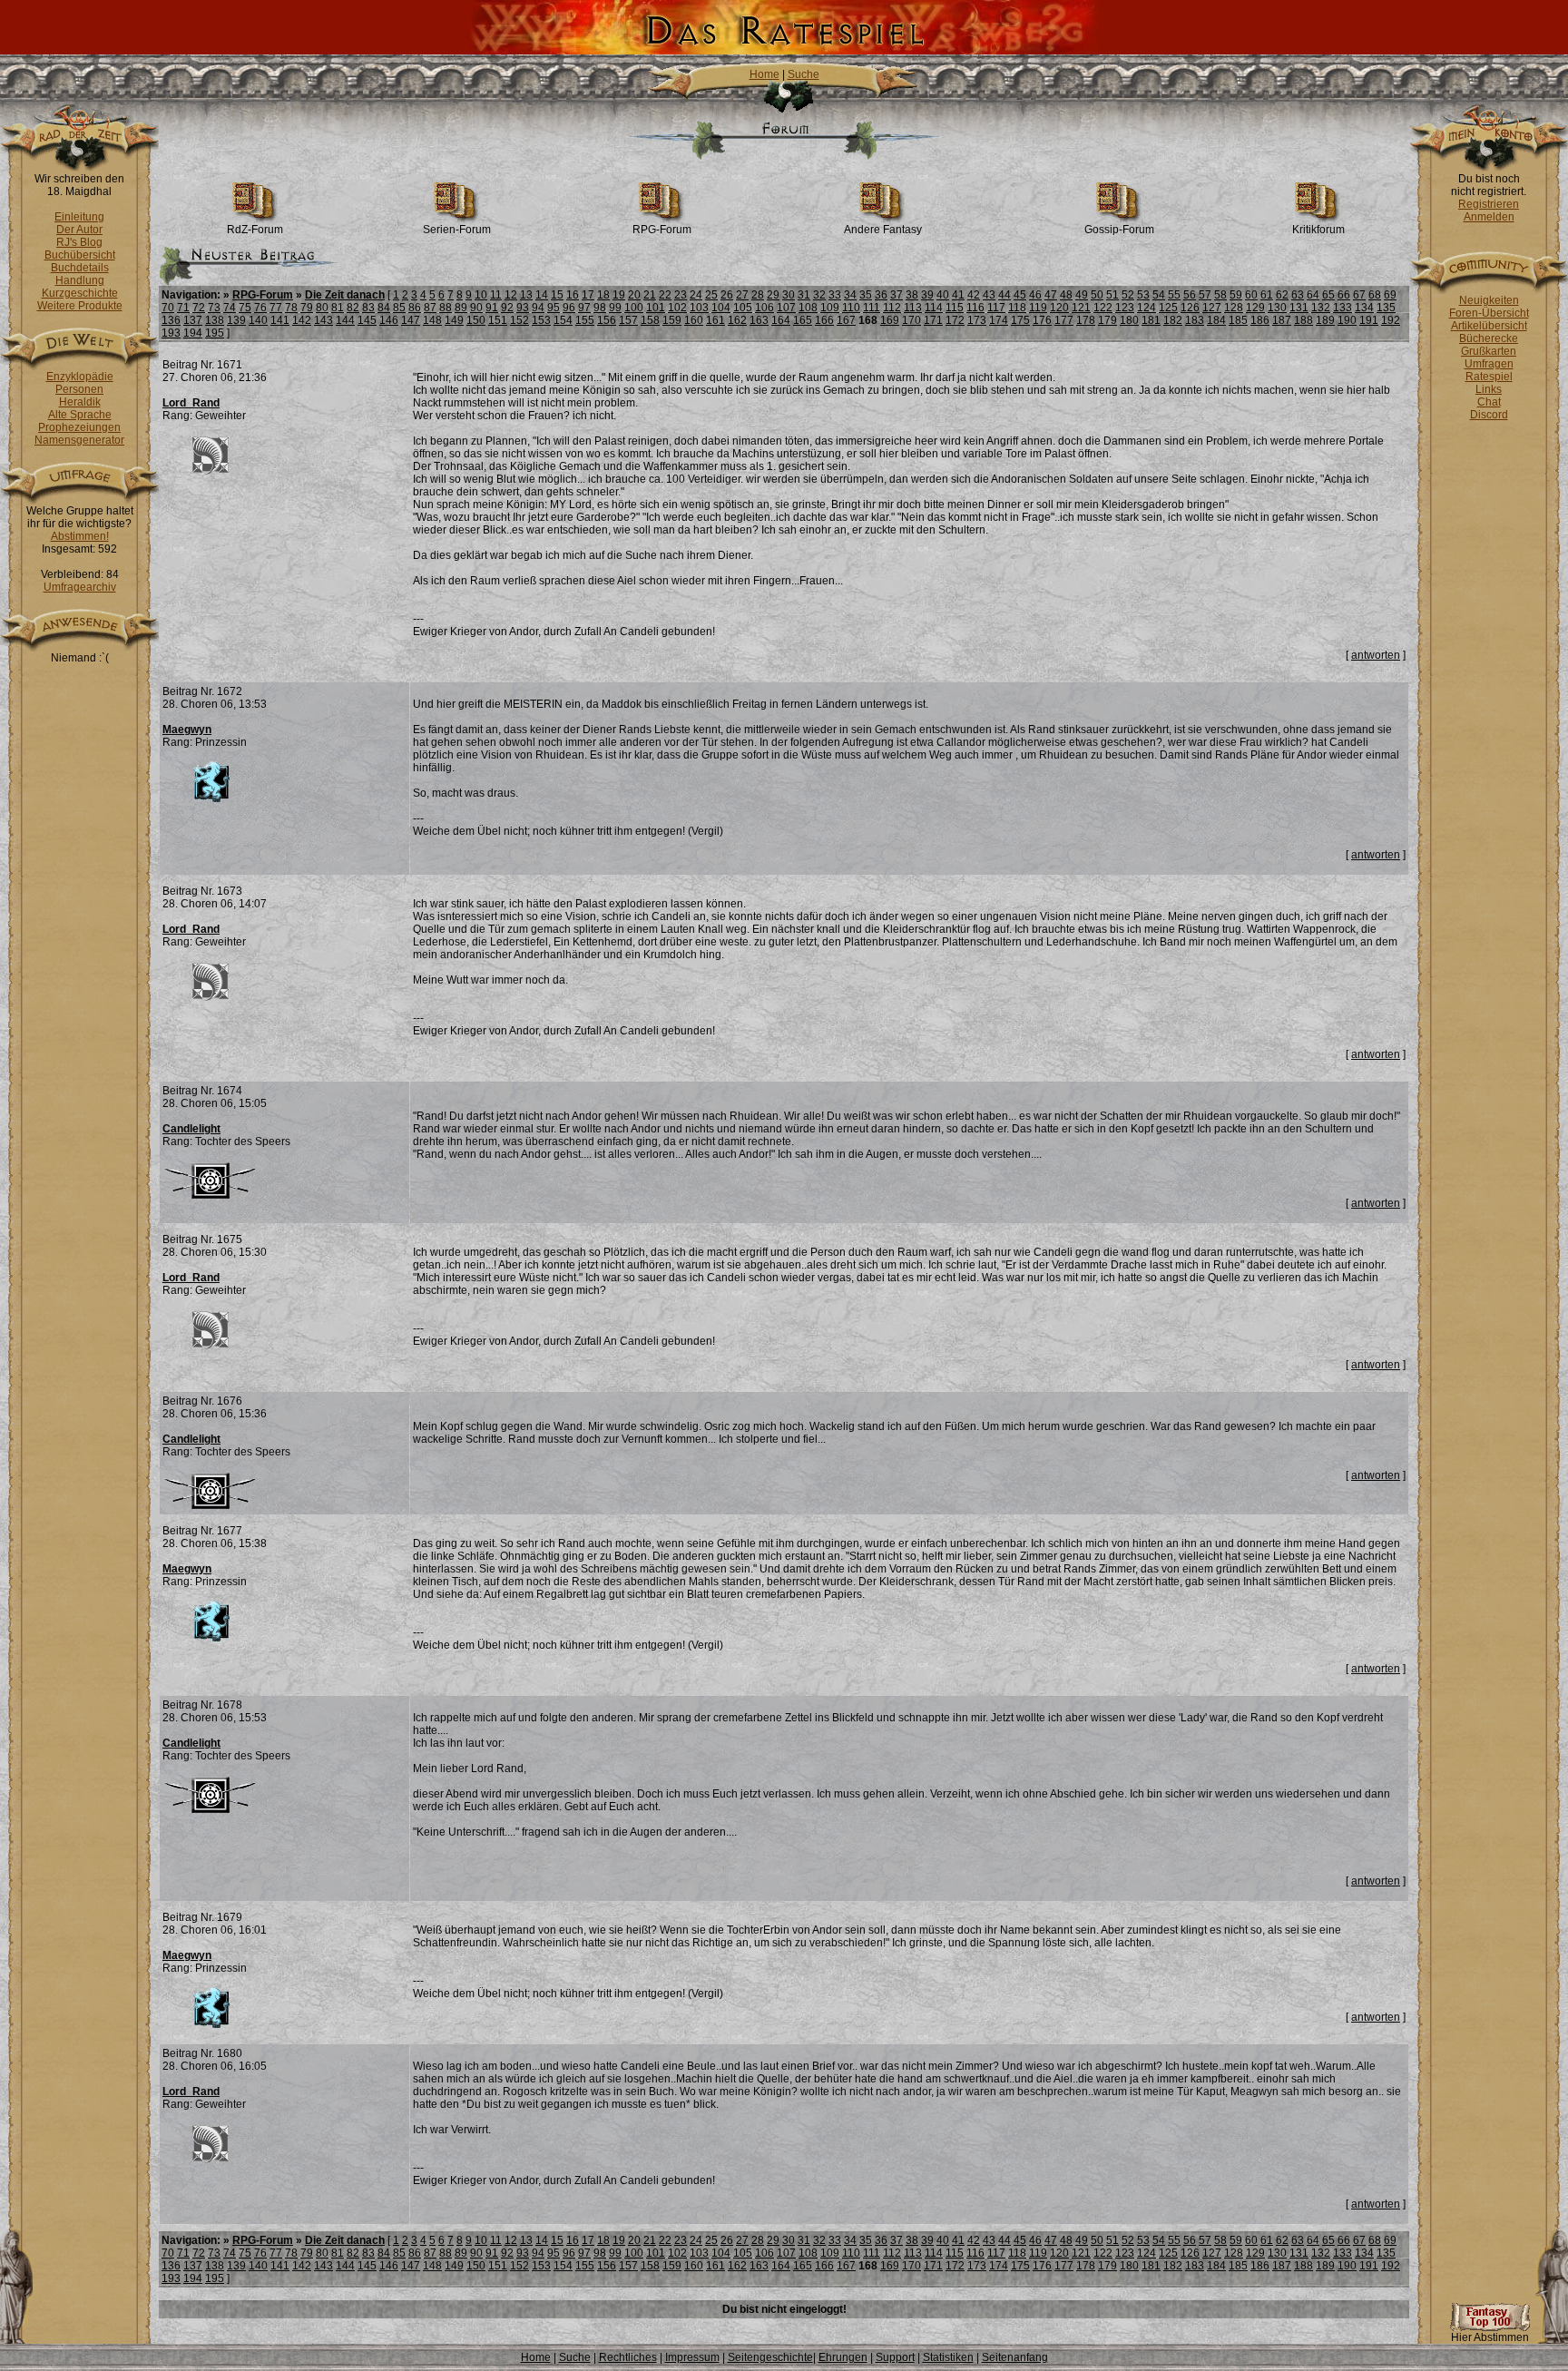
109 (830, 308)
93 (523, 308)
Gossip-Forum (1119, 230)
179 (1107, 320)
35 (866, 295)
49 (1082, 295)
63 (1298, 295)
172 (955, 320)
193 (171, 333)
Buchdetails (80, 268)
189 (1325, 320)
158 (650, 320)
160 (694, 320)
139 (236, 320)
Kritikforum (1318, 230)
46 (1035, 295)
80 (322, 308)
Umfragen (1489, 364)
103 (699, 308)
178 (1086, 320)
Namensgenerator (79, 440)
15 (557, 295)
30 (789, 295)
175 (1020, 320)
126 (1190, 308)
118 (1017, 308)
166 (824, 320)
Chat (1489, 402)
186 (1260, 320)
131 (1299, 308)
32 (819, 295)
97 (584, 308)
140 (258, 320)
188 (1303, 320)
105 (743, 308)
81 (338, 308)
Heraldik (80, 402)
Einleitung (79, 217)
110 (851, 308)
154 (563, 320)
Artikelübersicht (1489, 326)
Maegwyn (187, 730)
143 (323, 320)
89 (461, 308)
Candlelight (191, 1129)
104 (721, 308)
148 (432, 320)
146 (389, 320)
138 (215, 320)
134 (1364, 308)
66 (1344, 295)
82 (353, 308)
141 (280, 320)
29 (773, 295)
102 (677, 308)
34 (850, 295)
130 (1277, 308)
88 (446, 308)
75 (245, 308)
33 (835, 295)
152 (519, 320)
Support (895, 2357)
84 (384, 308)
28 (758, 295)
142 (302, 320)
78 (291, 308)
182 (1173, 320)
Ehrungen (843, 2357)
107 (786, 308)
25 (711, 295)
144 (345, 320)
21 (650, 295)
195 (215, 333)
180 (1129, 320)
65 (1328, 295)
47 (1051, 295)
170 (911, 320)
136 (171, 320)
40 (943, 295)
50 (1097, 295)
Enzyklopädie (80, 377)
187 (1282, 320)
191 (1369, 320)
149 (454, 320)
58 (1220, 295)
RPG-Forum (662, 230)
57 (1205, 295)
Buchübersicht (80, 255)
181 (1151, 320)
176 (1042, 320)
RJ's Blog (79, 242)
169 (890, 320)
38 (912, 295)
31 (804, 295)
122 (1103, 308)
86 (415, 308)
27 (742, 295)
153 (541, 320)
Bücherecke (1489, 338)
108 (808, 308)
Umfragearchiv (80, 587)
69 (1390, 295)
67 (1359, 295)
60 (1251, 295)
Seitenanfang (1015, 2357)
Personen (79, 389)
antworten (1376, 655)
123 (1125, 308)
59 (1236, 295)
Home (764, 74)
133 (1343, 308)
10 (481, 295)
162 (737, 320)
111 (872, 308)
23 (681, 295)
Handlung (80, 280)
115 (955, 308)
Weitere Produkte (80, 306)
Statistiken (948, 2357)
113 (913, 308)
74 (230, 308)
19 (619, 295)
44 (1004, 295)
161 (715, 320)
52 (1128, 295)
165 (803, 320)
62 (1282, 295)
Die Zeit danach (345, 295)
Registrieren (1489, 204)
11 (496, 295)
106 (764, 308)
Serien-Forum (457, 230)
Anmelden (1489, 217)
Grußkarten (1489, 351)
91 (492, 308)
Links (1489, 389)
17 (588, 295)
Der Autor (79, 230)
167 (846, 320)
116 (975, 308)
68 (1375, 295)
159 (672, 320)
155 (585, 320)
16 (573, 295)
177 (1064, 320)
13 (526, 295)
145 (367, 320)
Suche (804, 74)
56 (1190, 295)
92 (507, 308)
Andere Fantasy (883, 230)
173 (977, 320)
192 (1391, 320)
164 (781, 320)
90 (476, 308)
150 (476, 320)
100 (634, 308)
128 (1234, 308)
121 (1081, 308)
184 (1216, 320)
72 (199, 308)
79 (307, 308)
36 (881, 295)
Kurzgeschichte (80, 293)
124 (1147, 308)
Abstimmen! (80, 536)
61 (1267, 295)
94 (538, 308)
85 (399, 308)
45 (1020, 295)
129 (1255, 308)
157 (628, 320)
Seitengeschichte (770, 2357)
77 (276, 308)
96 (569, 308)
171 (933, 320)
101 (656, 308)
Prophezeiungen (79, 427)
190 (1347, 320)
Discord (1489, 415)
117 (996, 308)
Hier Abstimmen (1490, 2337)
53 (1143, 295)
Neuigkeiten (1489, 300)
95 (554, 308)
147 (411, 320)
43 (989, 295)
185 (1238, 320)
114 (934, 308)
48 (1066, 295)
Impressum (692, 2357)
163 (759, 320)
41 (958, 295)
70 (168, 308)
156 (607, 320)
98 (600, 308)
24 (696, 295)
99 (615, 308)
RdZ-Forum (255, 230)
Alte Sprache (80, 415)
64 (1313, 295)
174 (999, 320)
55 (1174, 295)
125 (1168, 308)
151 (498, 320)
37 (897, 295)
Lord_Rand (191, 403)
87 (430, 308)
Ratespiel (1489, 377)
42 (974, 295)
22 (665, 295)
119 (1038, 308)
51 (1112, 295)
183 (1195, 320)
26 (727, 295)
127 (1212, 308)
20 (634, 295)
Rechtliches (628, 2357)
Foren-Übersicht (1489, 313)
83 (368, 308)
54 (1159, 295)
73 (214, 308)
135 (1386, 308)
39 (927, 295)
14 (542, 295)
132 (1321, 308)
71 (183, 308)
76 (260, 308)
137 (193, 320)
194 (193, 333)
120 (1059, 308)
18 (603, 295)
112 (892, 308)
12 (511, 295)
